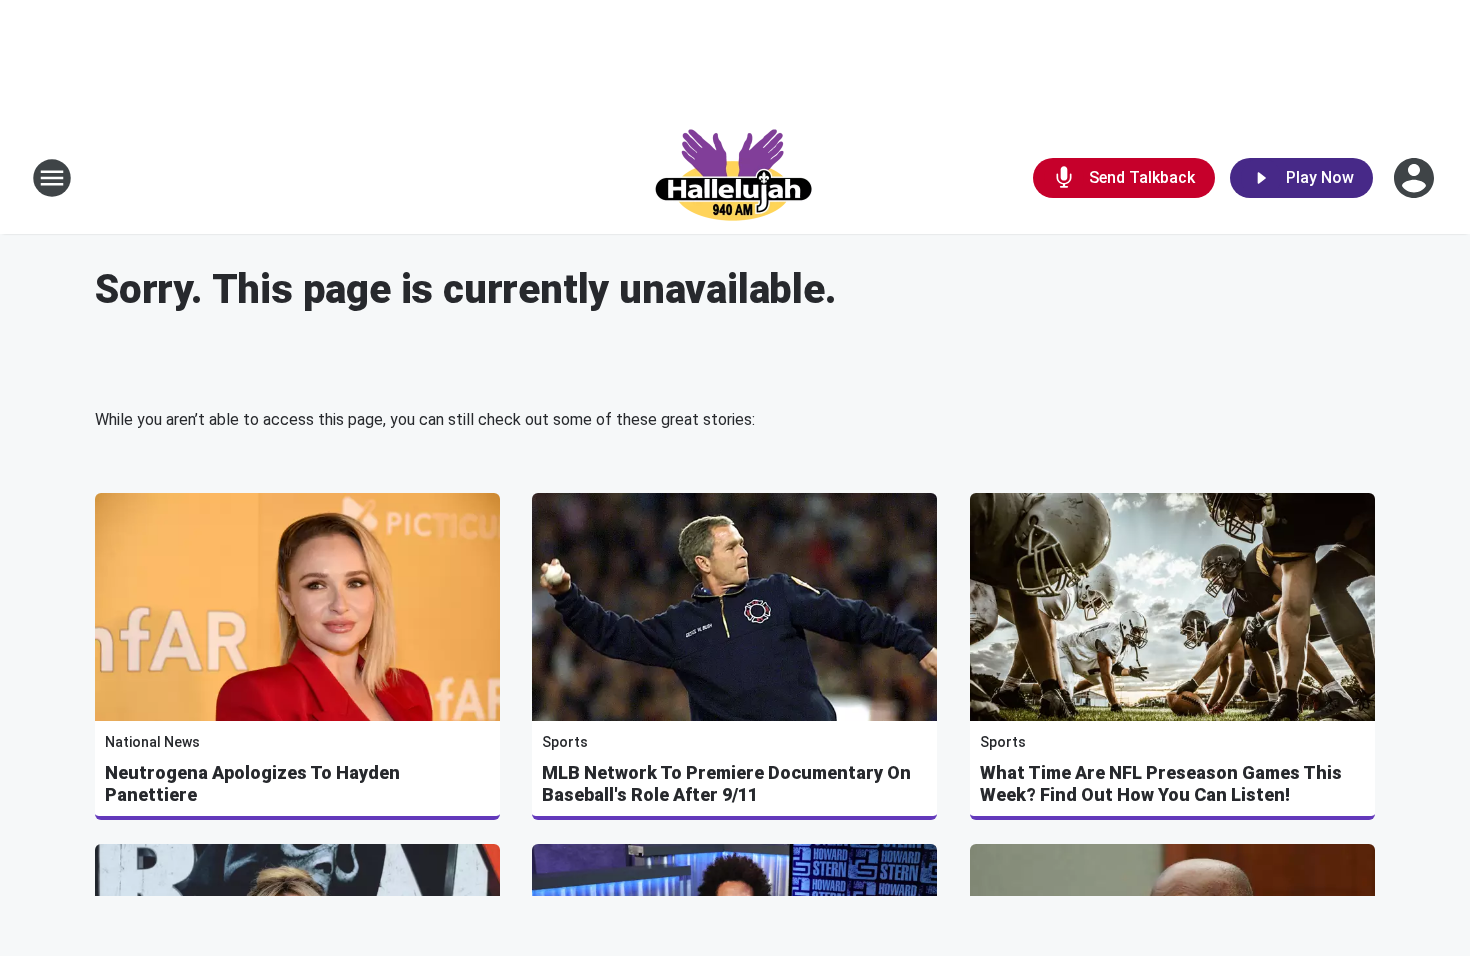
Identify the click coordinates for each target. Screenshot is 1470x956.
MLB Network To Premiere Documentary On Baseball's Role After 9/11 (726, 783)
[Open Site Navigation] (52, 178)
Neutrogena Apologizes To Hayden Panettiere (252, 783)
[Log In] (1416, 178)
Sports (565, 742)
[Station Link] (735, 178)
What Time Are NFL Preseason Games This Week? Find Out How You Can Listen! (1161, 783)
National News (152, 742)
